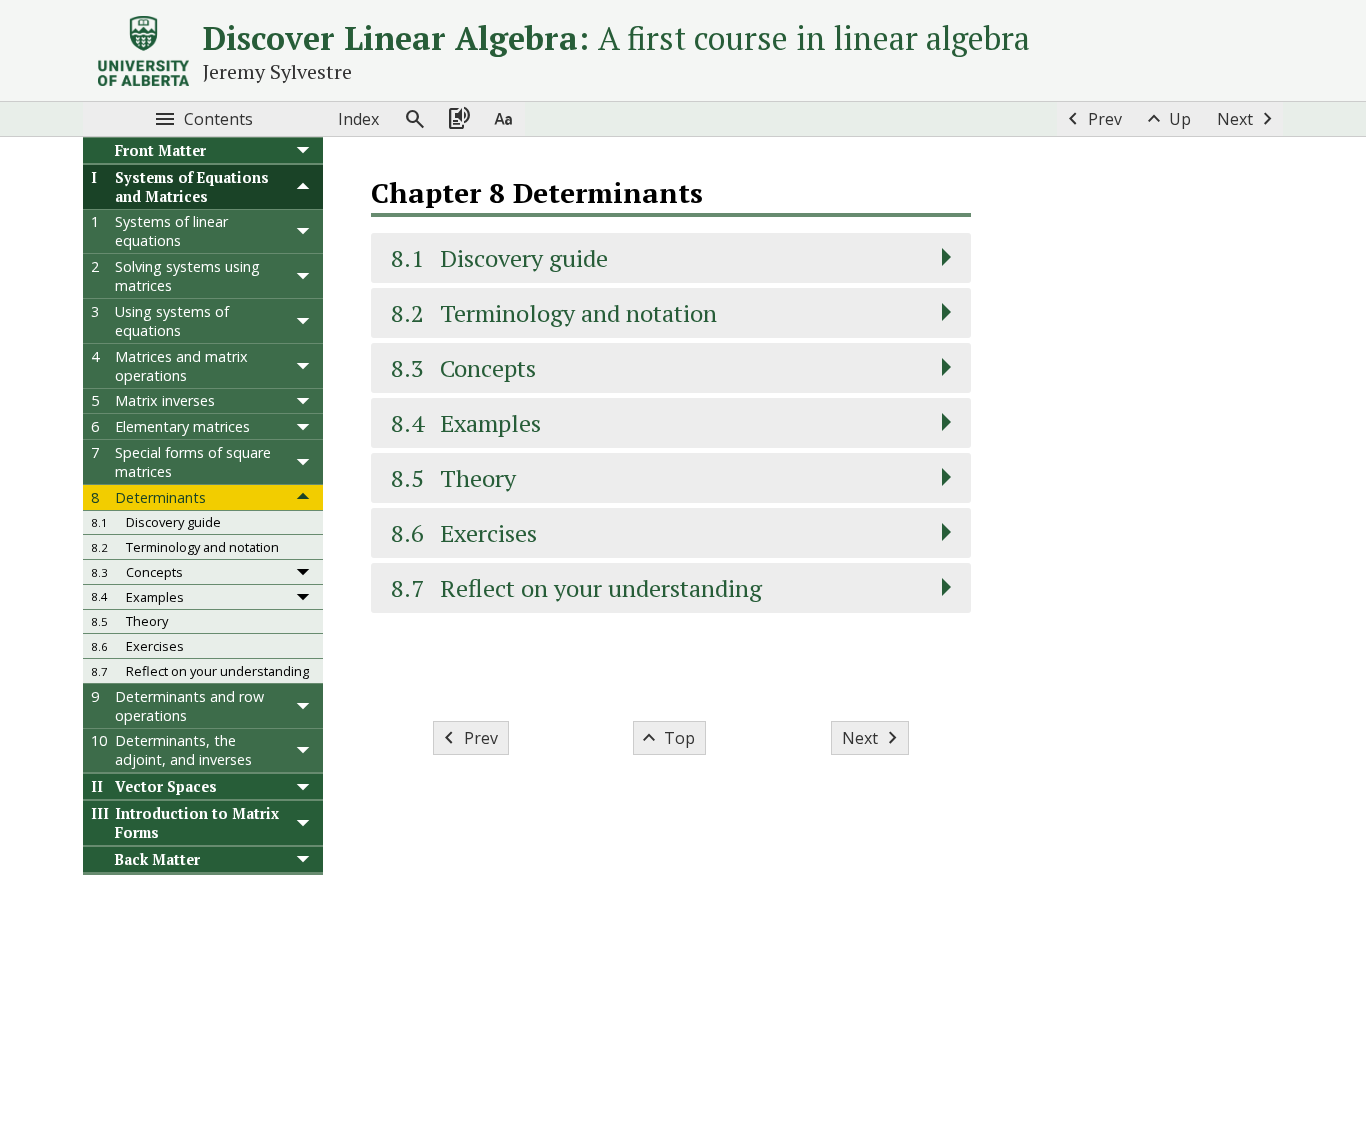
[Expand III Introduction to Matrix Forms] (303, 823)
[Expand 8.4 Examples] (303, 597)
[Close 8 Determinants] (303, 497)
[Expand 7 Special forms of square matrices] (303, 462)
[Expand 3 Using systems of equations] (303, 321)
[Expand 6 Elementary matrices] (303, 426)
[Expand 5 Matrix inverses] (303, 401)
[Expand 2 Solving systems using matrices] (303, 276)
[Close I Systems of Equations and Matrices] (303, 187)
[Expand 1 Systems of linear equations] (303, 232)
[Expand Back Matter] (303, 859)
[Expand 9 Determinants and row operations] (303, 706)
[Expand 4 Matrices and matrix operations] (303, 366)
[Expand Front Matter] (303, 150)
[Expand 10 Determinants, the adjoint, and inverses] (303, 751)
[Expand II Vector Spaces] (303, 786)
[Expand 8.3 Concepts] (303, 572)
